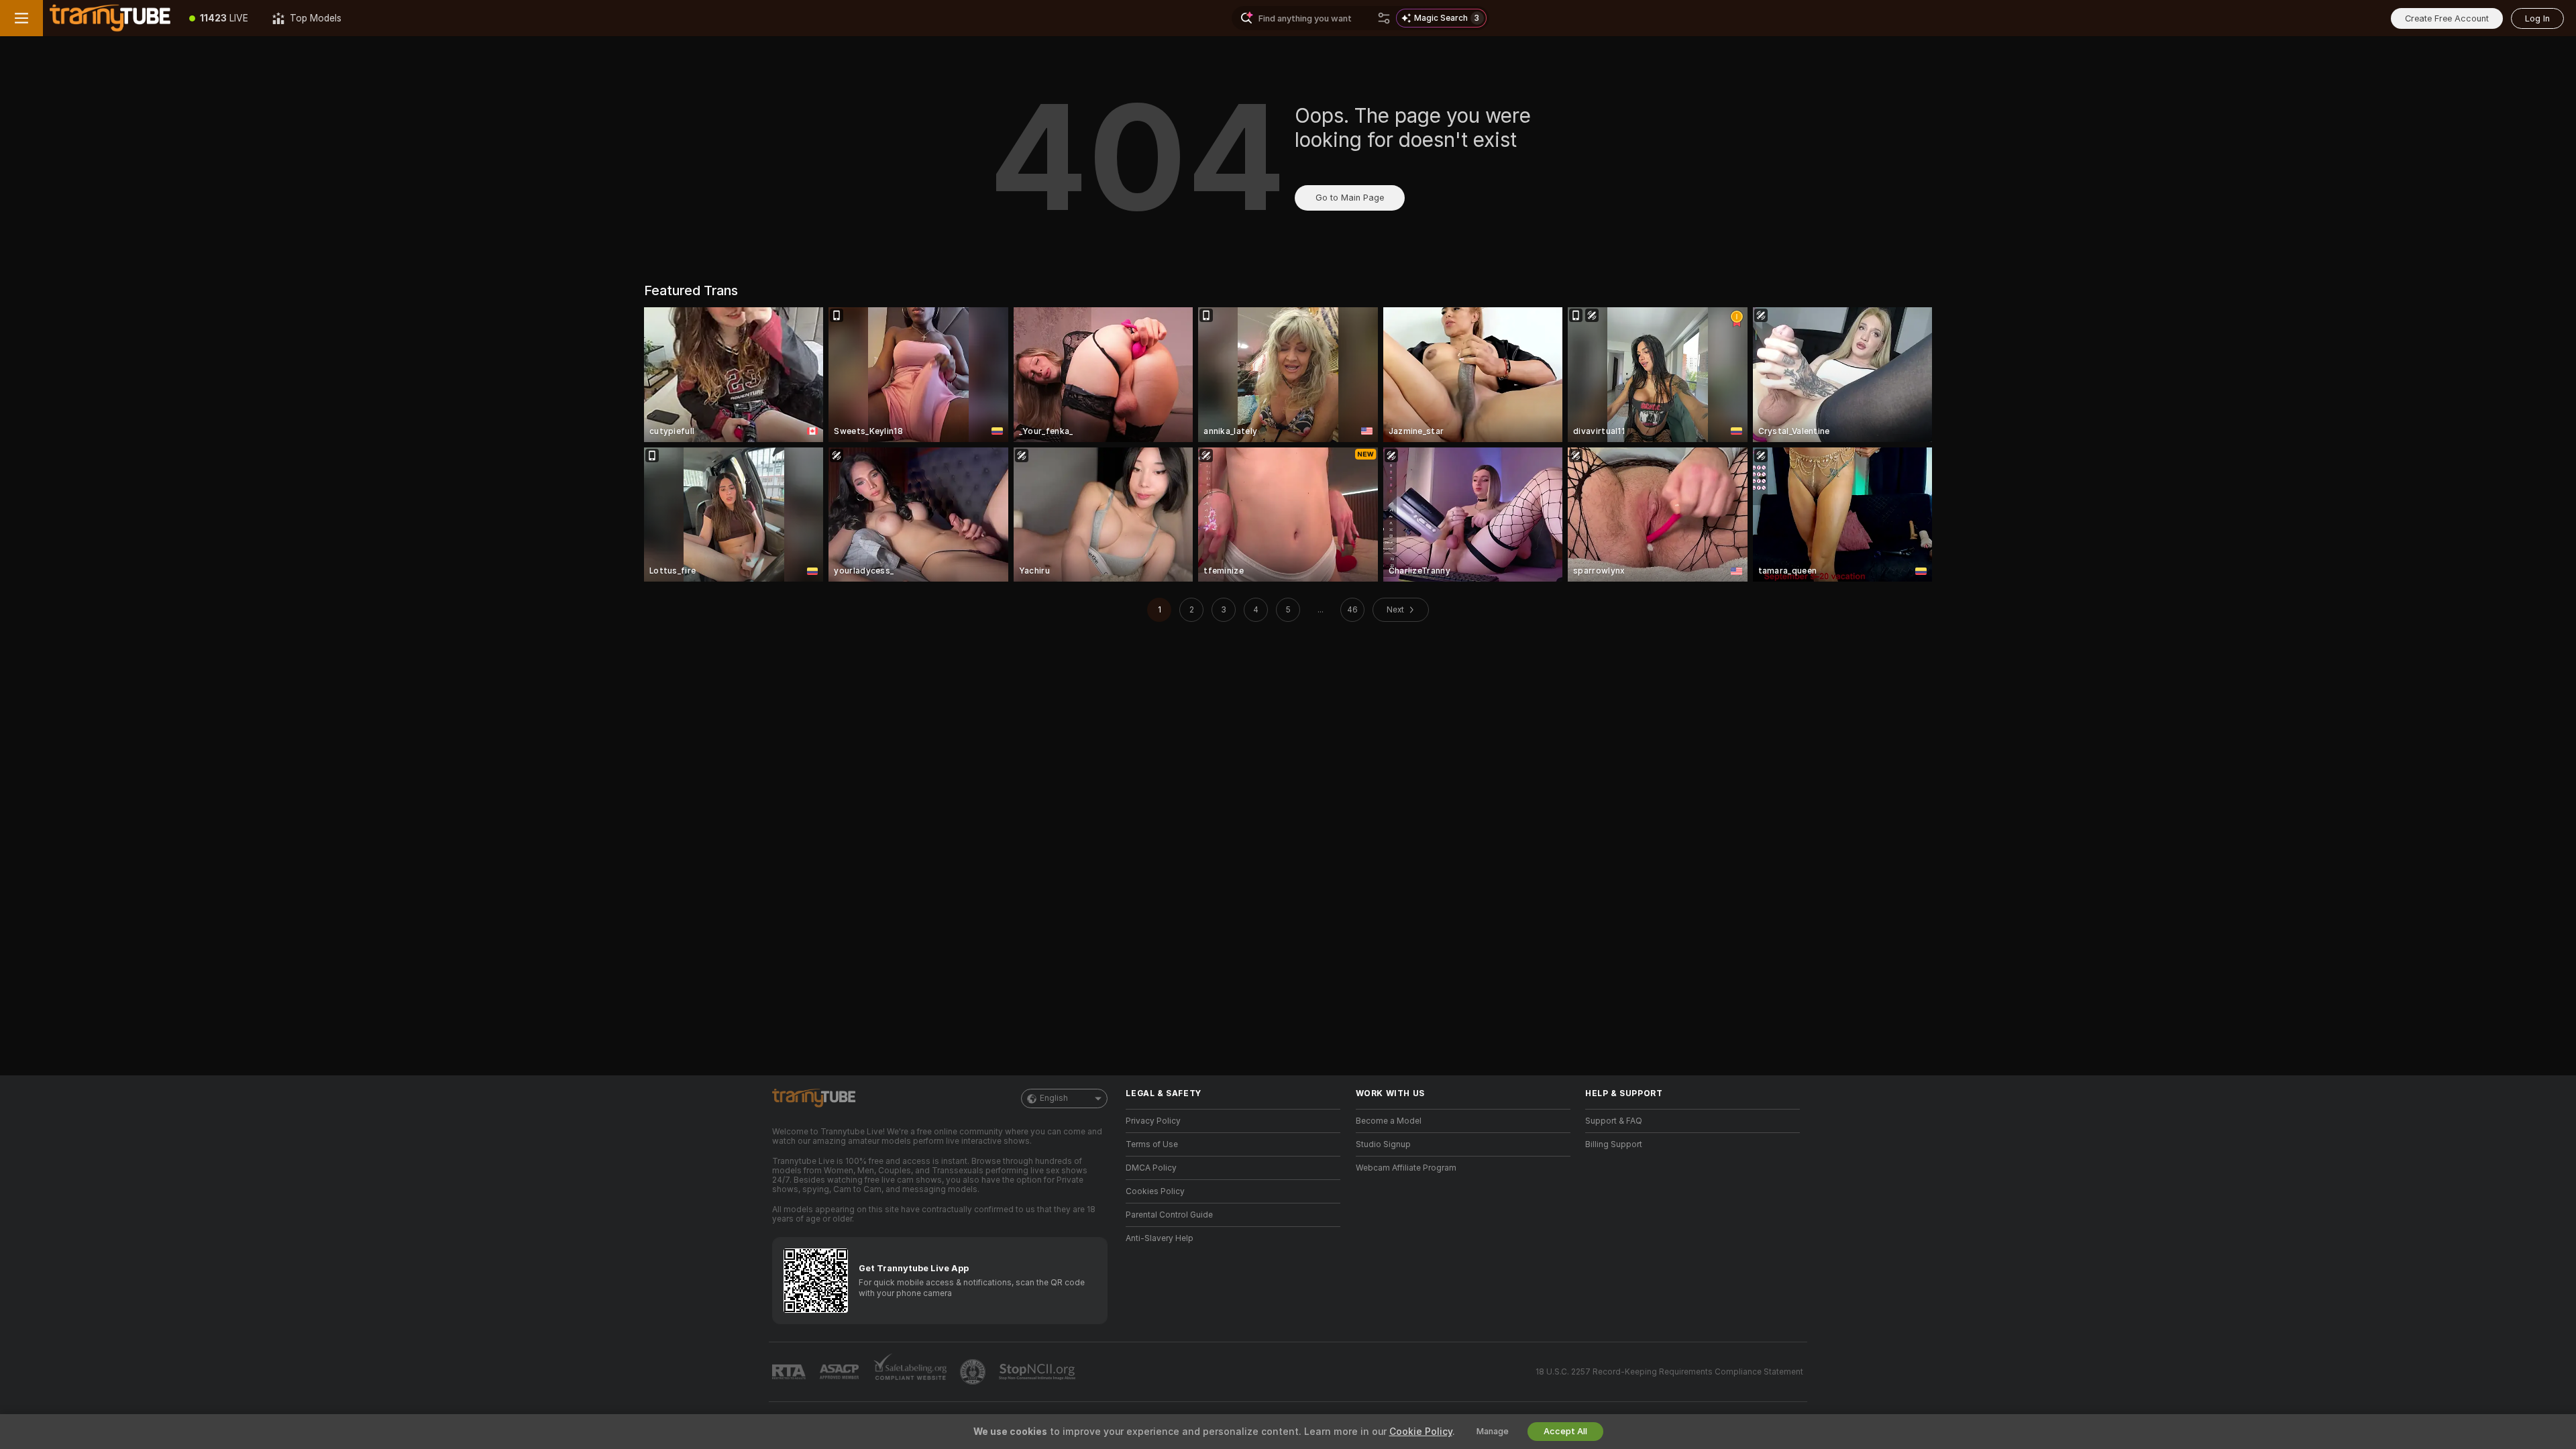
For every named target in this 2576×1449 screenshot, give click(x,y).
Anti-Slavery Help (1160, 1238)
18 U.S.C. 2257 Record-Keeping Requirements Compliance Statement (1669, 1372)
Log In (2537, 18)
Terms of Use (1152, 1144)
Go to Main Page (1350, 198)
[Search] (1384, 18)
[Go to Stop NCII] (1038, 1372)
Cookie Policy (1421, 1432)
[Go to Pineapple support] (974, 1372)
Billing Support (1614, 1144)
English (1054, 1098)
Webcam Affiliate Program (1406, 1168)
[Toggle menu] (21, 18)
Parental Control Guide (1169, 1215)
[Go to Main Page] (110, 18)
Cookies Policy (1155, 1191)
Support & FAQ (1614, 1121)
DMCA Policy (1151, 1168)
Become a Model (1389, 1121)
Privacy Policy (1153, 1121)
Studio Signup (1383, 1144)
